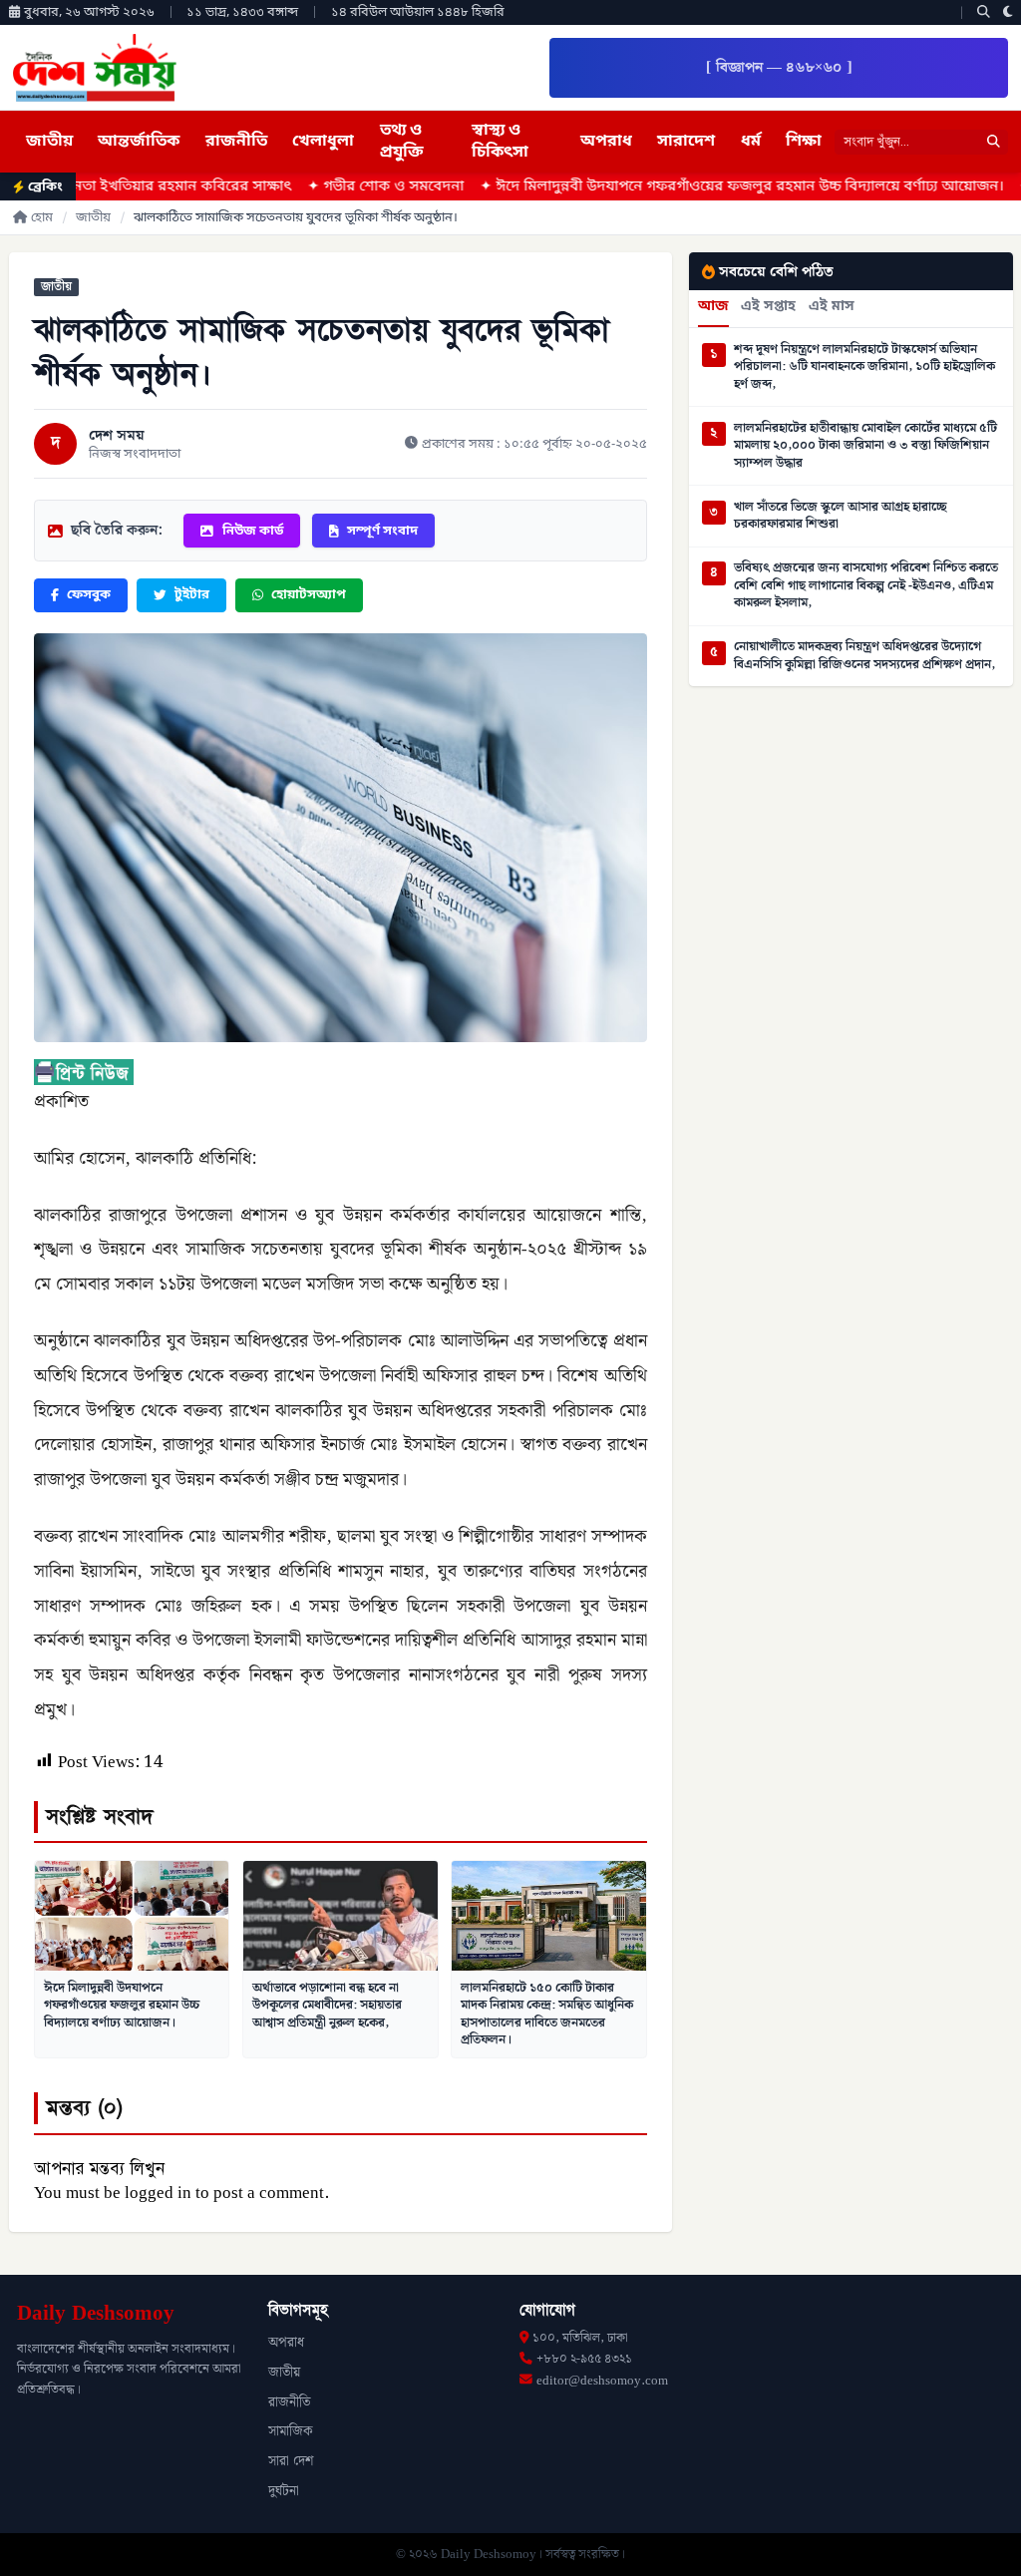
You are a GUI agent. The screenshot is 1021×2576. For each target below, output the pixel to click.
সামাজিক (291, 2431)
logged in (158, 2193)
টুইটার (192, 595)
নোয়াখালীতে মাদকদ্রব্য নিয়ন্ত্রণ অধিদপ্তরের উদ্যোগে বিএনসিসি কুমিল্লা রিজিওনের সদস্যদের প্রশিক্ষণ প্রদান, (864, 656)
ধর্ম (751, 142)
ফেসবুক (89, 595)
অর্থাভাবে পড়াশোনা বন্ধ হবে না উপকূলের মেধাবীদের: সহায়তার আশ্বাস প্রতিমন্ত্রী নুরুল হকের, (327, 2005)
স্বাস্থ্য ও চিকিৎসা (500, 142)
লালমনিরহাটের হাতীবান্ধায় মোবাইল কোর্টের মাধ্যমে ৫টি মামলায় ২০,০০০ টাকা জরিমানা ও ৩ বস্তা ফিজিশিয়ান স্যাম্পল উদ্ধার (865, 446)
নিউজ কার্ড (253, 531)
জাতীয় (49, 142)
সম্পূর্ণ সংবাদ (382, 531)
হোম (42, 218)
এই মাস (832, 307)
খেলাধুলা (323, 142)
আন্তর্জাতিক (139, 142)
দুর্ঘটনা (284, 2491)
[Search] (984, 12)
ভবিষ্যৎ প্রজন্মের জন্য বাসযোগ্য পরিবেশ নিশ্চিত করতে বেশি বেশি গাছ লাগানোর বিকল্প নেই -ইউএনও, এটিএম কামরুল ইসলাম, (866, 586)
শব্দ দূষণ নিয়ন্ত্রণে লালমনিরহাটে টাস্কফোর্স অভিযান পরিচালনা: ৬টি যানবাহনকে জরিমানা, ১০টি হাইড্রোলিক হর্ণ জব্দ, (864, 368)
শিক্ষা (804, 142)
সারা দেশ (291, 2461)
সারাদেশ (686, 142)
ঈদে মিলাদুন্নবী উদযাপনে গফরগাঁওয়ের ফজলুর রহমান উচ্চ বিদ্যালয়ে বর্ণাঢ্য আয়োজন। (677, 187)
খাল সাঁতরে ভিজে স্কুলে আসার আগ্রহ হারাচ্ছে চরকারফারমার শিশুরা (841, 516)
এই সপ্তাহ (768, 307)
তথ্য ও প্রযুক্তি (402, 142)
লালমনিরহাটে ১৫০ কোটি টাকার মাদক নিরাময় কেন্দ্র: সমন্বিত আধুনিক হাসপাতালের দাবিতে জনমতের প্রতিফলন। (547, 2014)
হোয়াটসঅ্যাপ (309, 595)
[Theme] (1008, 12)
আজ (713, 307)
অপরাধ (606, 142)
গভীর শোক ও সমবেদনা (321, 187)
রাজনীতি (236, 142)
